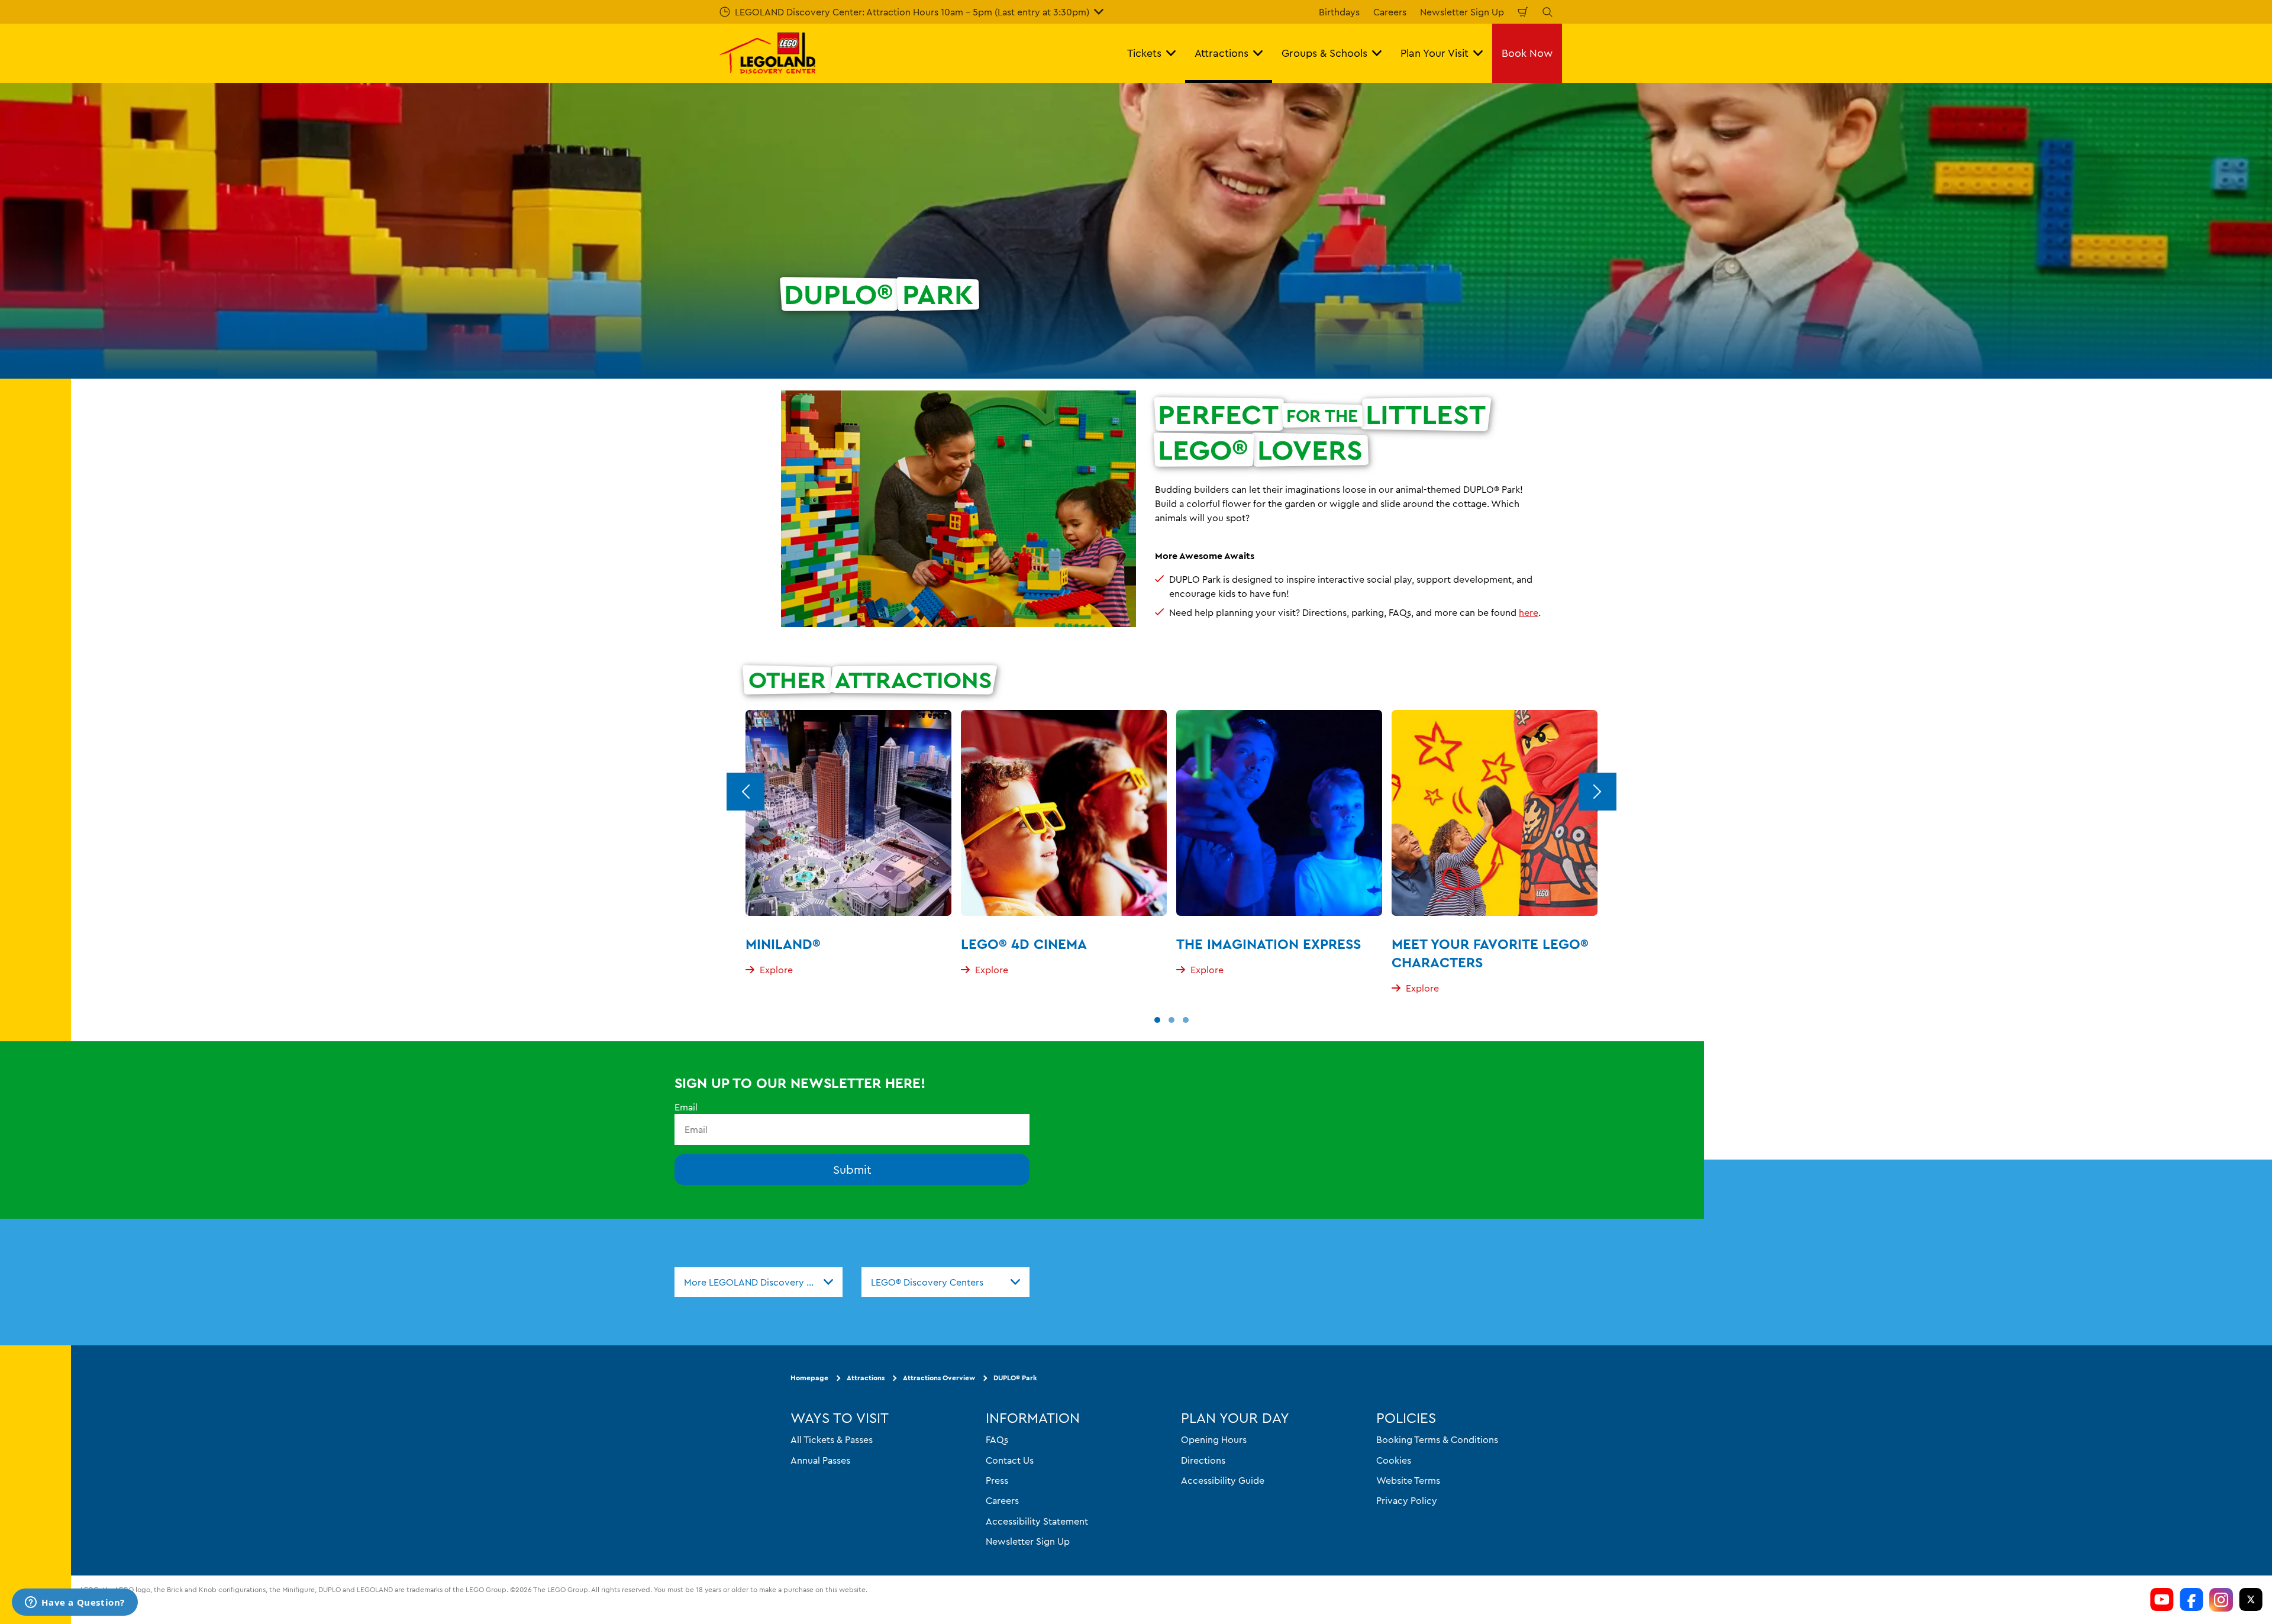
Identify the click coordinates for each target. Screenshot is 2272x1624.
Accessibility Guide (1223, 1480)
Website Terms (1408, 1480)
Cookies (1394, 1460)
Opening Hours (1214, 1440)
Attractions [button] (1221, 53)
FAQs (997, 1440)
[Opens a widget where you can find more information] (75, 1603)
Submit (852, 1170)
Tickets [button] (1144, 53)
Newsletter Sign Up (1462, 12)
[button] (1157, 1020)
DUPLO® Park (1015, 1378)
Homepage (809, 1378)
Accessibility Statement (1037, 1521)
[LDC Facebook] (2192, 1600)
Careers (1390, 12)
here (1529, 612)
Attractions (866, 1378)
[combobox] (759, 1282)
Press (997, 1480)
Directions (1203, 1460)
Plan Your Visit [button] (1434, 53)
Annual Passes (820, 1460)
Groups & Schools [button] (1324, 53)
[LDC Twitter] (2251, 1600)
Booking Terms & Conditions (1437, 1440)
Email (686, 1107)
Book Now (1527, 53)
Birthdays (1339, 12)
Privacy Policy (1407, 1501)
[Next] (1597, 792)
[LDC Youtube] (2162, 1600)
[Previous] (745, 792)
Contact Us (1010, 1460)
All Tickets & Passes (832, 1440)
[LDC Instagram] (2221, 1600)
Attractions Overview (939, 1378)
